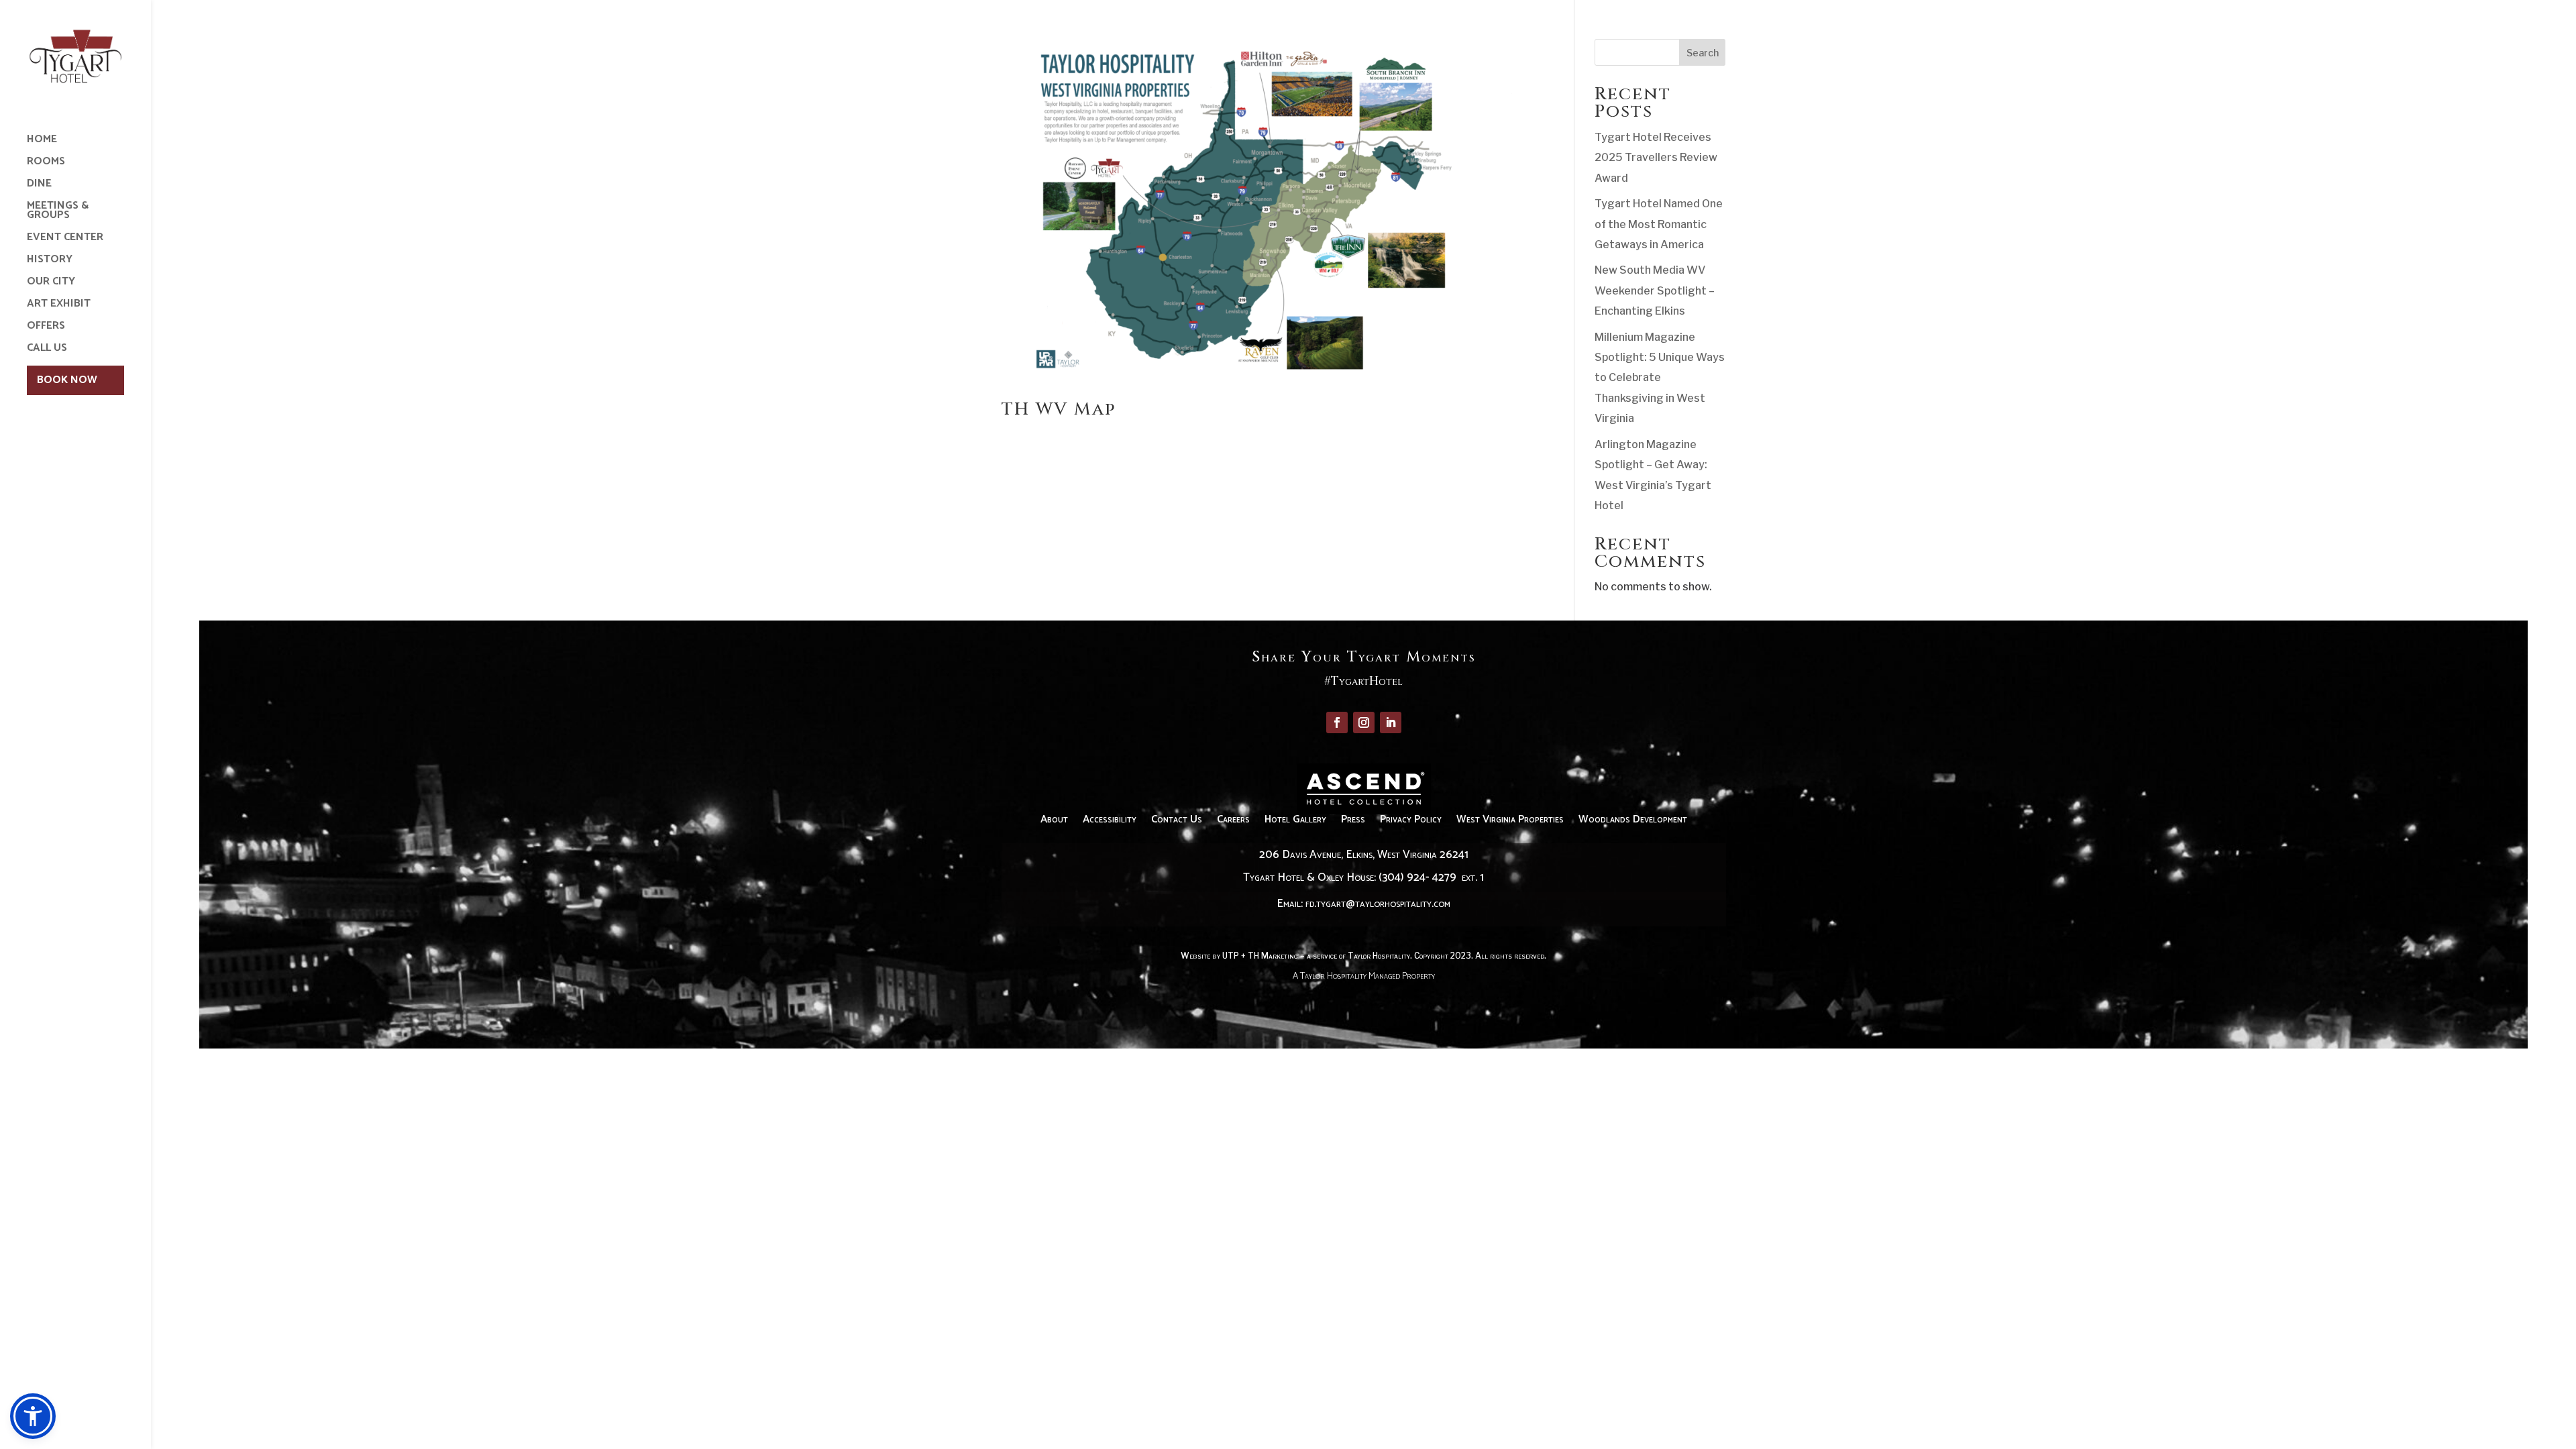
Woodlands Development (1633, 822)
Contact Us (1177, 822)
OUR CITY (51, 284)
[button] (33, 1416)
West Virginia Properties (1510, 822)
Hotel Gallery (1295, 822)
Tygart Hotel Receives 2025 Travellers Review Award (1656, 158)
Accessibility (1110, 822)
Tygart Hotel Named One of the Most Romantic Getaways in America (1659, 224)
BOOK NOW (67, 380)
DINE (39, 186)
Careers (1233, 822)
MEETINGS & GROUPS (58, 213)
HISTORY (50, 262)
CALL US (47, 350)
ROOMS (46, 164)
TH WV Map (1059, 410)
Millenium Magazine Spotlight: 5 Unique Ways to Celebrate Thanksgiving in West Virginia (1660, 378)
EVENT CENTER (65, 239)
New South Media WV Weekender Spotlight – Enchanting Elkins (1655, 290)
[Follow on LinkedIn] (1391, 722)
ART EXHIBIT (59, 306)
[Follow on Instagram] (1364, 722)
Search (1703, 53)
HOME (42, 142)
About (1054, 822)
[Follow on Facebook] (1337, 722)
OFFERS (46, 328)
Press (1353, 822)
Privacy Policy (1411, 822)
